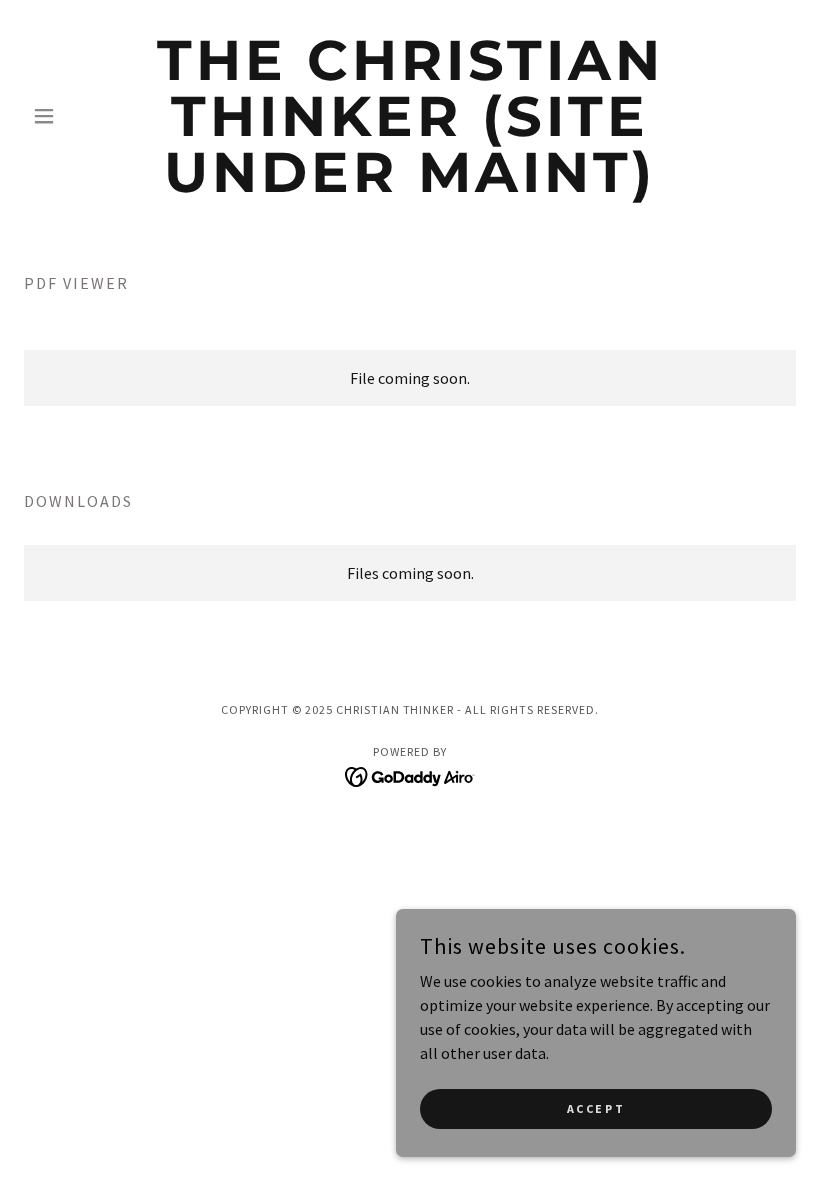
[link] (410, 186)
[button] (82, 116)
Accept (596, 1108)
